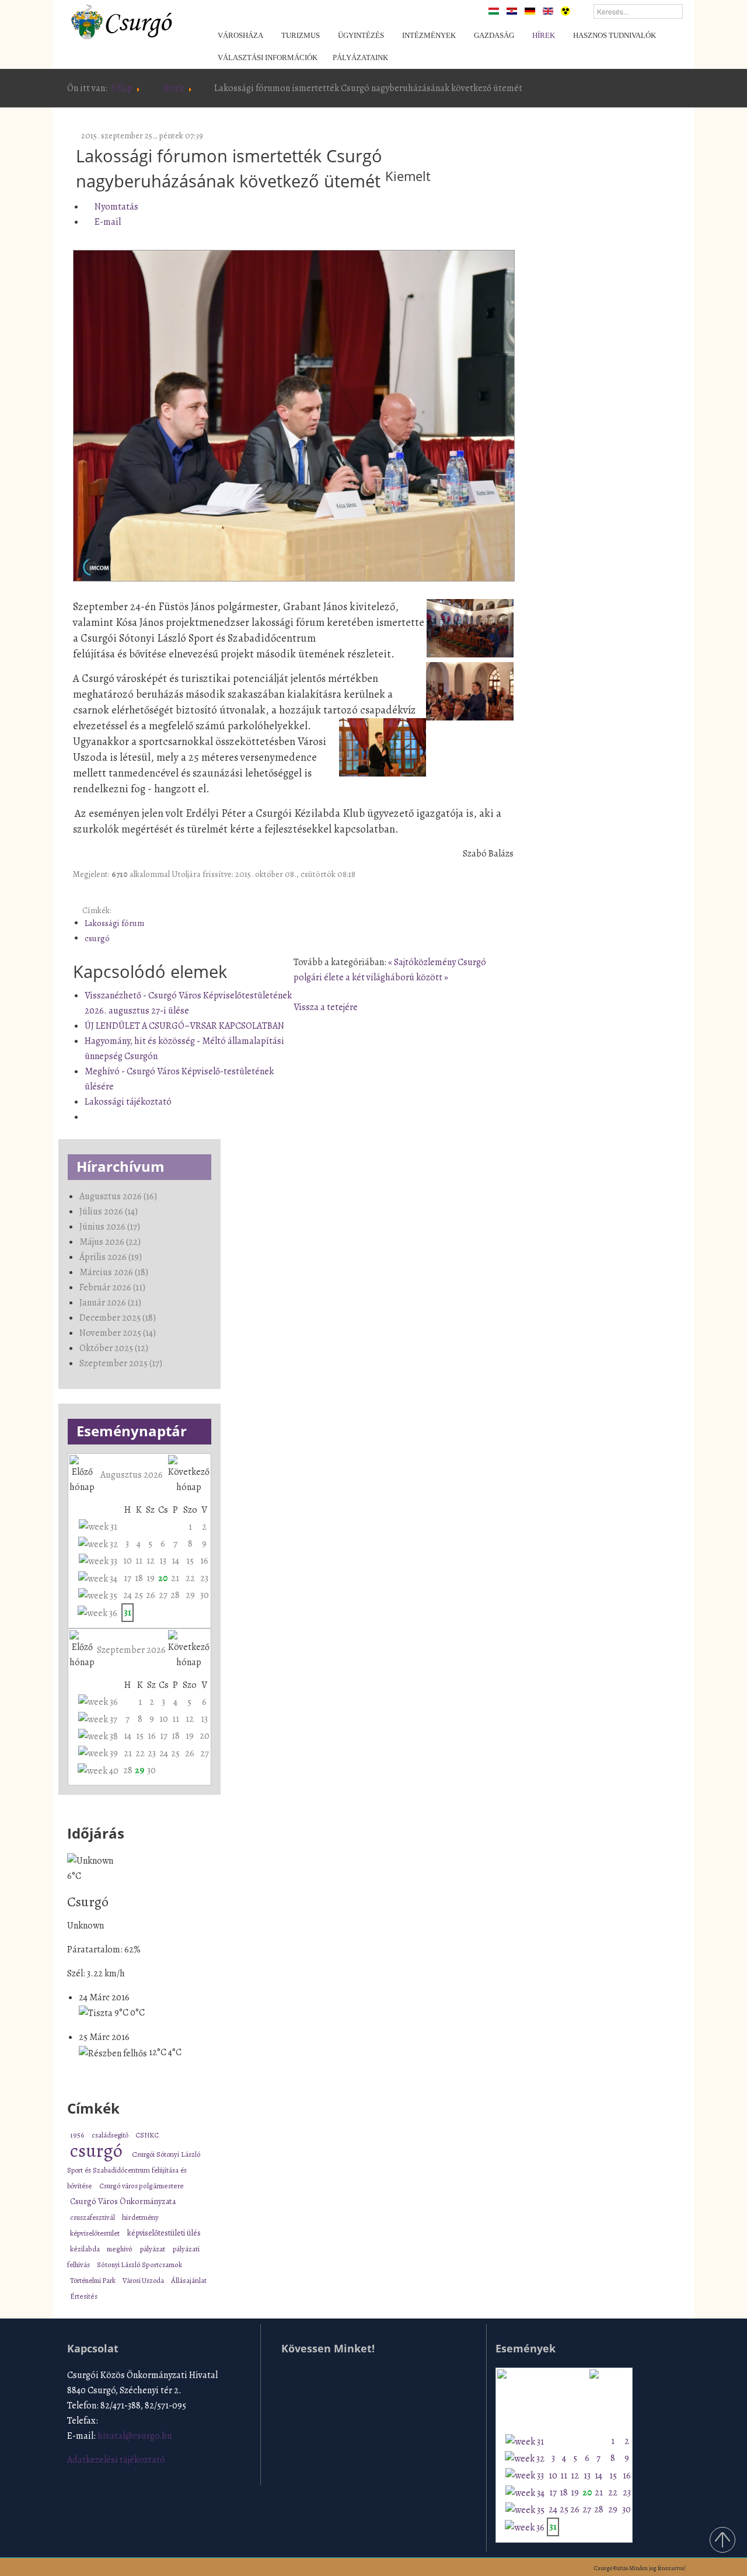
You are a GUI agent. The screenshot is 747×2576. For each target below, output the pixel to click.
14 (175, 1561)
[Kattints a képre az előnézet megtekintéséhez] (294, 416)
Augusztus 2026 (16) (118, 1196)
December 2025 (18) (118, 1318)
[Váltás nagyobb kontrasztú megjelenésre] (566, 11)
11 (139, 1561)
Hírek (173, 88)
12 (151, 1561)
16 (204, 1561)
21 (175, 1578)
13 (163, 1561)
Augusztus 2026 (132, 1475)
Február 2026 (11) (112, 1287)
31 (128, 1613)
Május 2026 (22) (110, 1242)
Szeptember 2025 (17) (121, 1363)
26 (151, 1595)
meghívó (120, 2249)
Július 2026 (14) (109, 1212)
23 (204, 1578)
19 (151, 1578)
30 (205, 1595)
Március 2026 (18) (114, 1272)
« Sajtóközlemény (423, 962)
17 (128, 1578)
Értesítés (84, 2296)
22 (190, 1578)
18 (139, 1578)
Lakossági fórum (114, 923)
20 (163, 1578)
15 (190, 1561)
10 (128, 1561)
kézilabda (85, 2249)
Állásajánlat (189, 2280)
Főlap (122, 88)
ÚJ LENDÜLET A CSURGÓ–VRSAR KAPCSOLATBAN (184, 1026)
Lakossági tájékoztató (128, 1102)
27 (163, 1595)
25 (139, 1595)
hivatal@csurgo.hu (135, 2436)
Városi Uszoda (144, 2280)
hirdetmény (140, 2218)
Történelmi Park (93, 2280)
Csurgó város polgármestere (142, 2186)
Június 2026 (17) (110, 1227)
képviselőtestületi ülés (164, 2233)
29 (190, 1595)
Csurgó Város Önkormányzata (123, 2201)
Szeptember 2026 (131, 1650)
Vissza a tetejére (326, 1007)
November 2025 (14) (118, 1333)
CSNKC (147, 2135)
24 (128, 1595)
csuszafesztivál (93, 2217)
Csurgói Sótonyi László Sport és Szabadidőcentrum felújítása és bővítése (134, 2170)
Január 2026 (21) (110, 1303)
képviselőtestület (96, 2233)
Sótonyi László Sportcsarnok (139, 2265)
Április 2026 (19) (111, 1257)
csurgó (97, 938)
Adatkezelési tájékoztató (116, 2460)
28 (175, 1595)
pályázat (153, 2249)
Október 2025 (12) (114, 1348)
